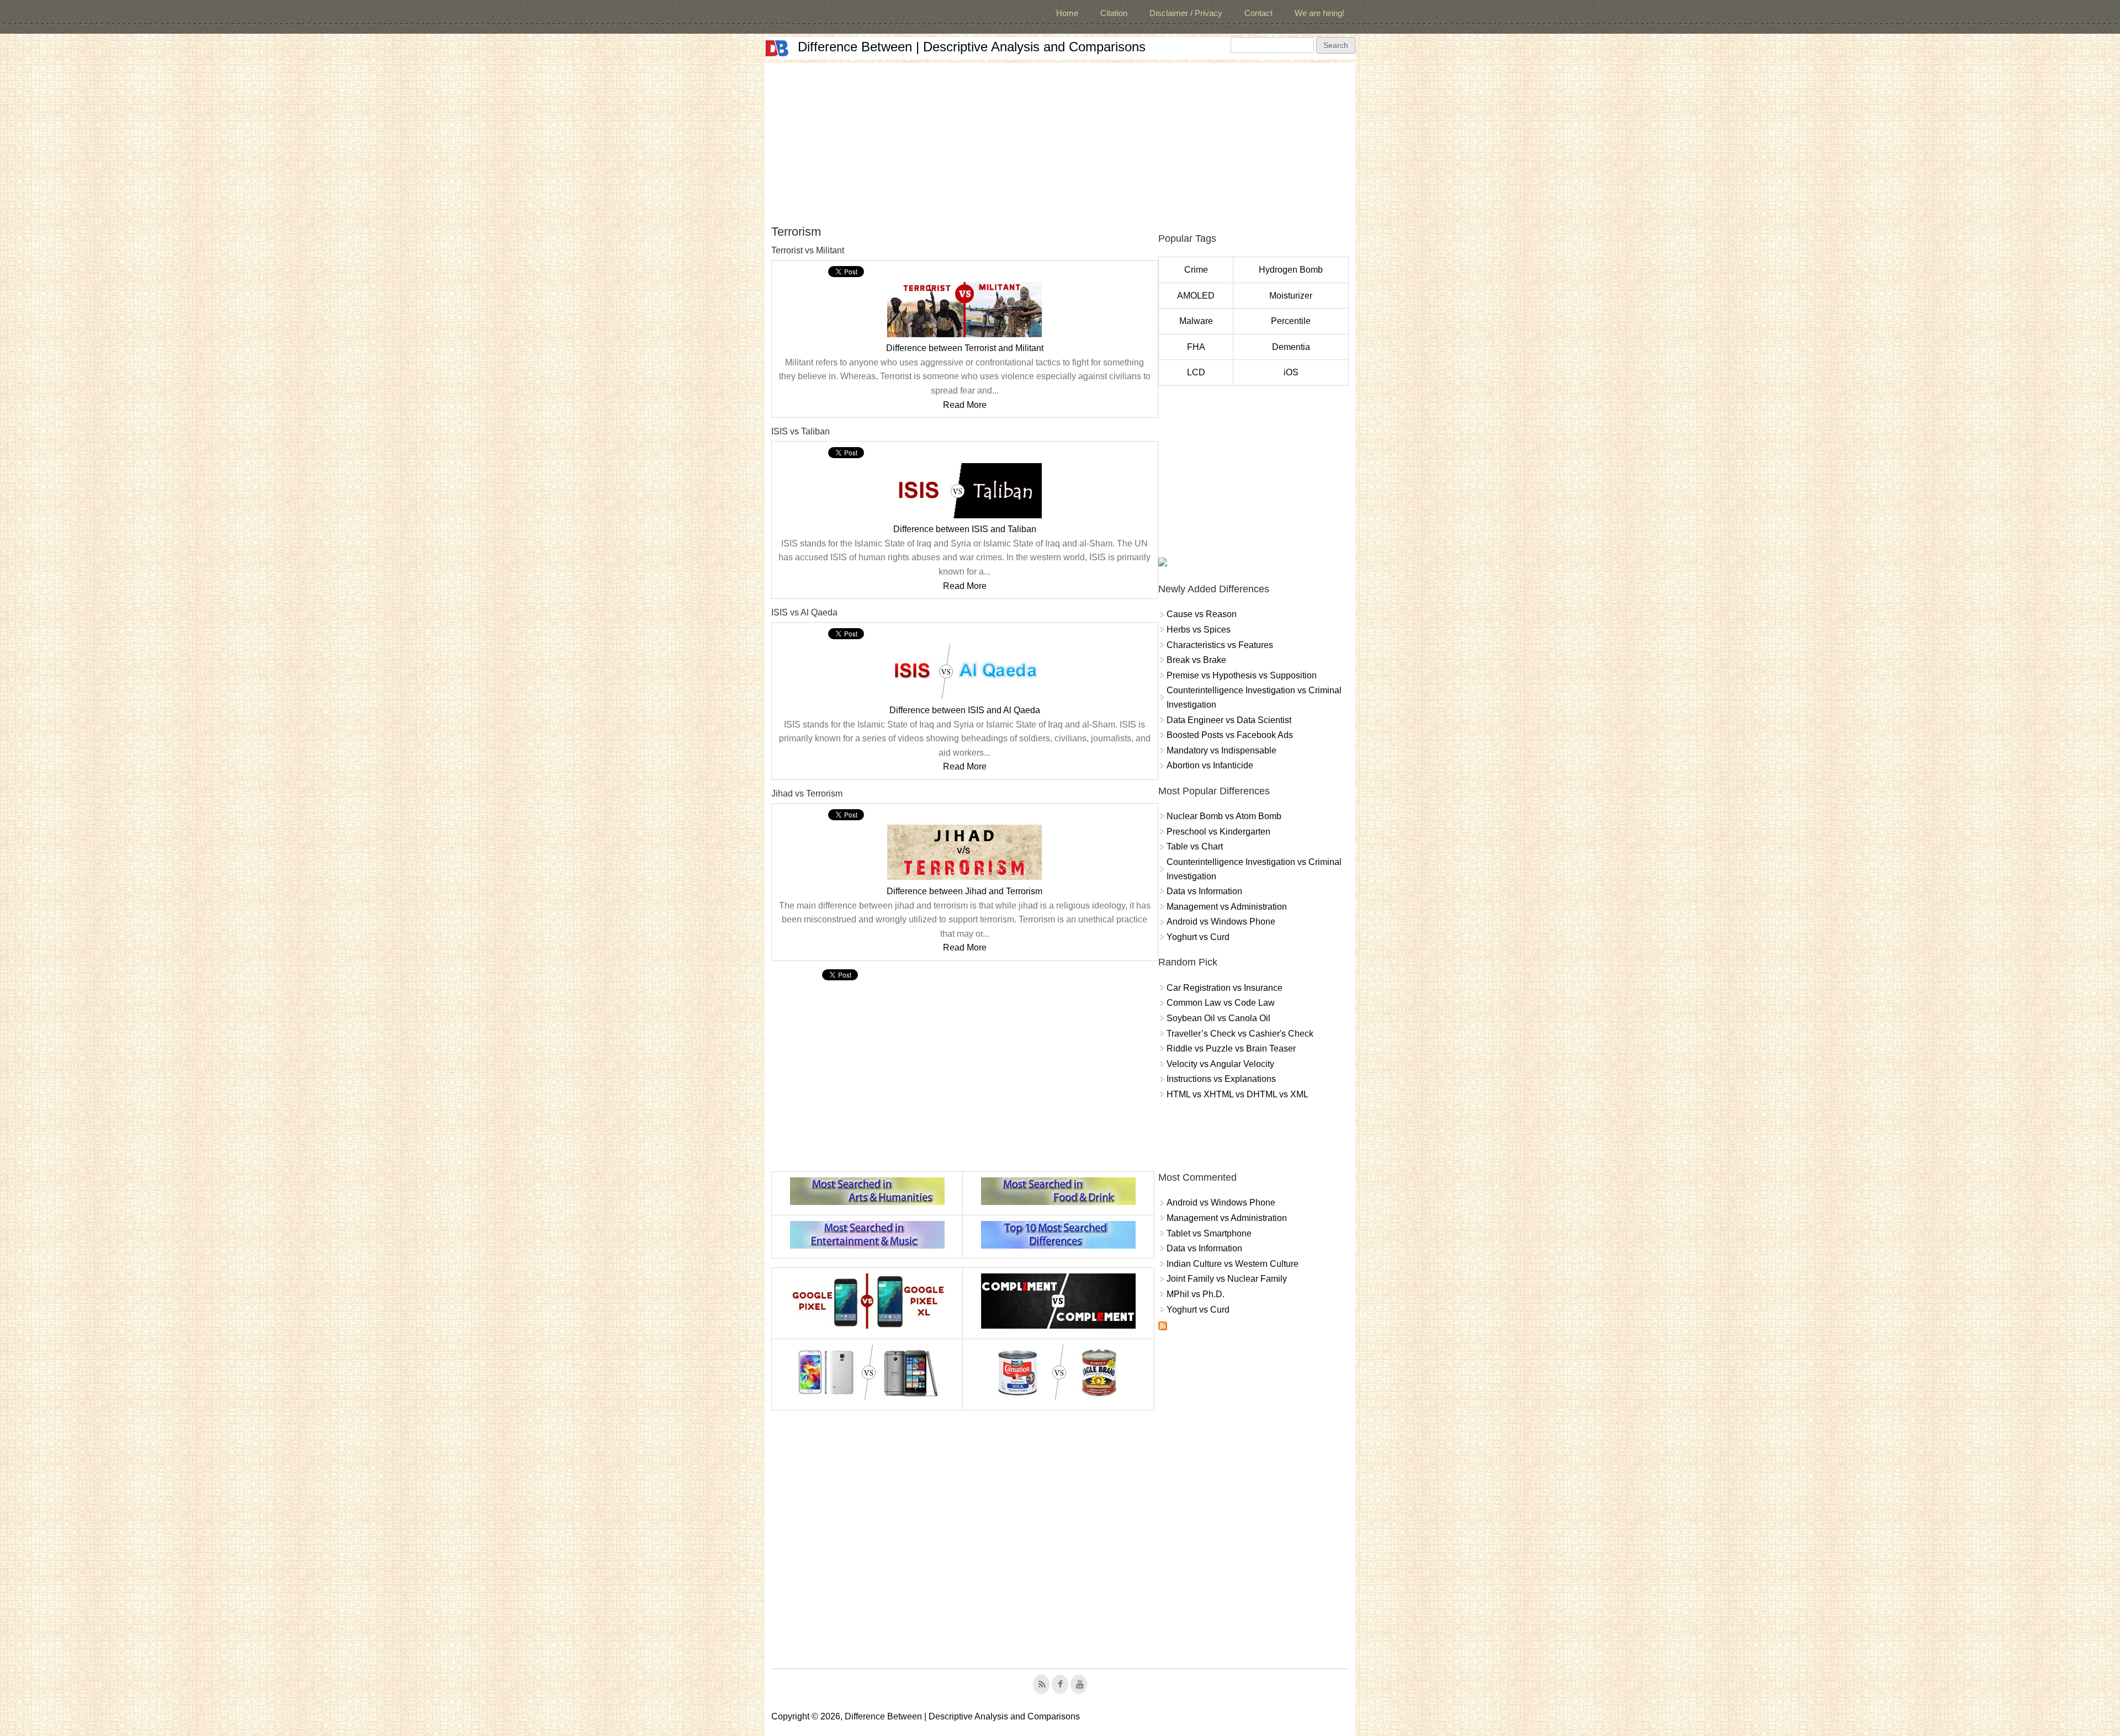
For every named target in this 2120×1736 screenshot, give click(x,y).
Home (1067, 13)
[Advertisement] (1060, 140)
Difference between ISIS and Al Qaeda (965, 710)
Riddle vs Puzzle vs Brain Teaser (1231, 1048)
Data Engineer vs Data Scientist (1229, 720)
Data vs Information (1204, 891)
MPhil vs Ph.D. (1196, 1294)
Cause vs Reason (1202, 614)
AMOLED (1196, 296)
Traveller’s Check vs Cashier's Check (1240, 1034)
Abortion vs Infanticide (1210, 765)
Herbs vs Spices (1199, 630)
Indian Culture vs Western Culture (1233, 1264)
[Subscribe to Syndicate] (1163, 1327)
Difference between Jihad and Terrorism (964, 891)
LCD (1196, 372)
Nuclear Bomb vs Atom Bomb (1224, 816)
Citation (1114, 13)
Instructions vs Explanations (1221, 1079)
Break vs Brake (1196, 660)
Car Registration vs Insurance (1225, 988)
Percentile (1291, 321)
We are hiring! (1319, 13)
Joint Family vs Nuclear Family (1227, 1279)
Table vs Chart (1195, 846)
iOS (1291, 372)
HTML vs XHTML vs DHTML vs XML (1237, 1094)
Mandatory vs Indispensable (1221, 750)
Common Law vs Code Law (1221, 1003)
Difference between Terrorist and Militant (965, 348)
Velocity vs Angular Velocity (1220, 1064)
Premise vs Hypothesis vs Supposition (1242, 675)
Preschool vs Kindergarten (1218, 832)
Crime (1196, 270)
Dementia (1291, 347)
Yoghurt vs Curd (1198, 937)
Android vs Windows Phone (1221, 922)
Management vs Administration (1227, 907)
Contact (1258, 13)
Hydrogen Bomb (1291, 270)
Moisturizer (1291, 296)
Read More (965, 405)
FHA (1196, 347)
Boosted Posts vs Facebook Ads (1230, 735)
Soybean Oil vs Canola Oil (1218, 1018)
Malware (1196, 321)
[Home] (777, 48)
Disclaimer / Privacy (1186, 13)
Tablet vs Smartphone (1209, 1233)
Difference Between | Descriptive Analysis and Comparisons (972, 47)
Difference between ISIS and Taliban (965, 529)
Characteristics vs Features (1220, 645)
